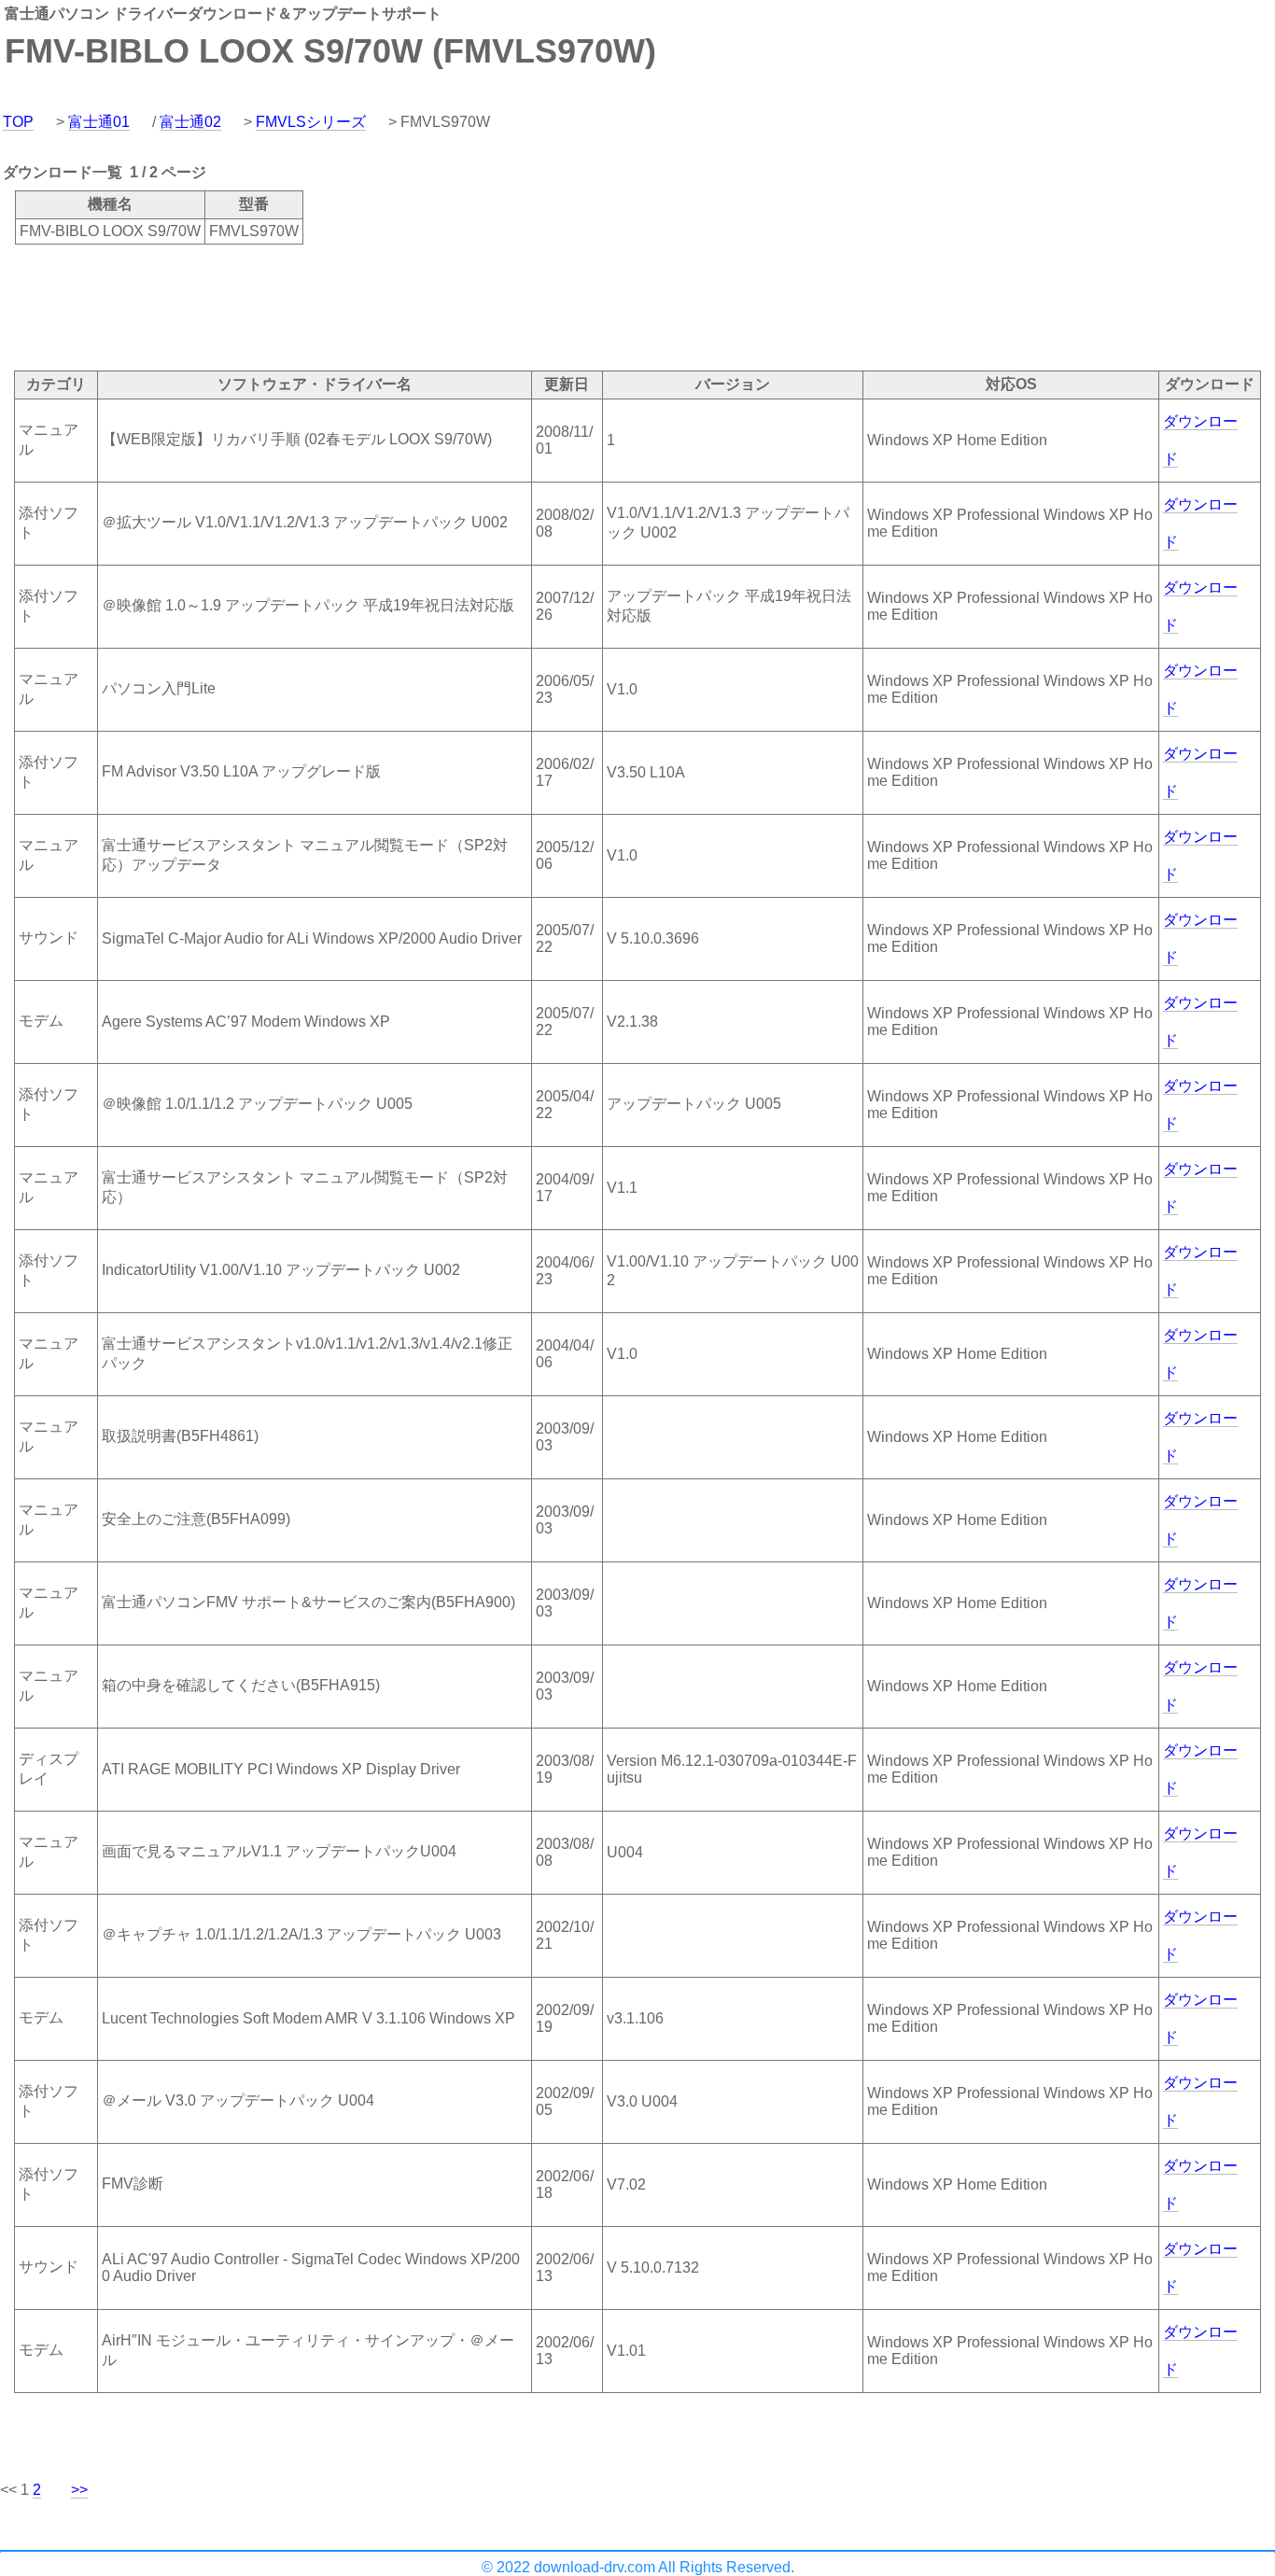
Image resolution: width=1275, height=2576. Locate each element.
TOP (18, 122)
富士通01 (99, 122)
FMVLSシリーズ (311, 122)
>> (79, 2490)
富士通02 (190, 122)
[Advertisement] (340, 306)
